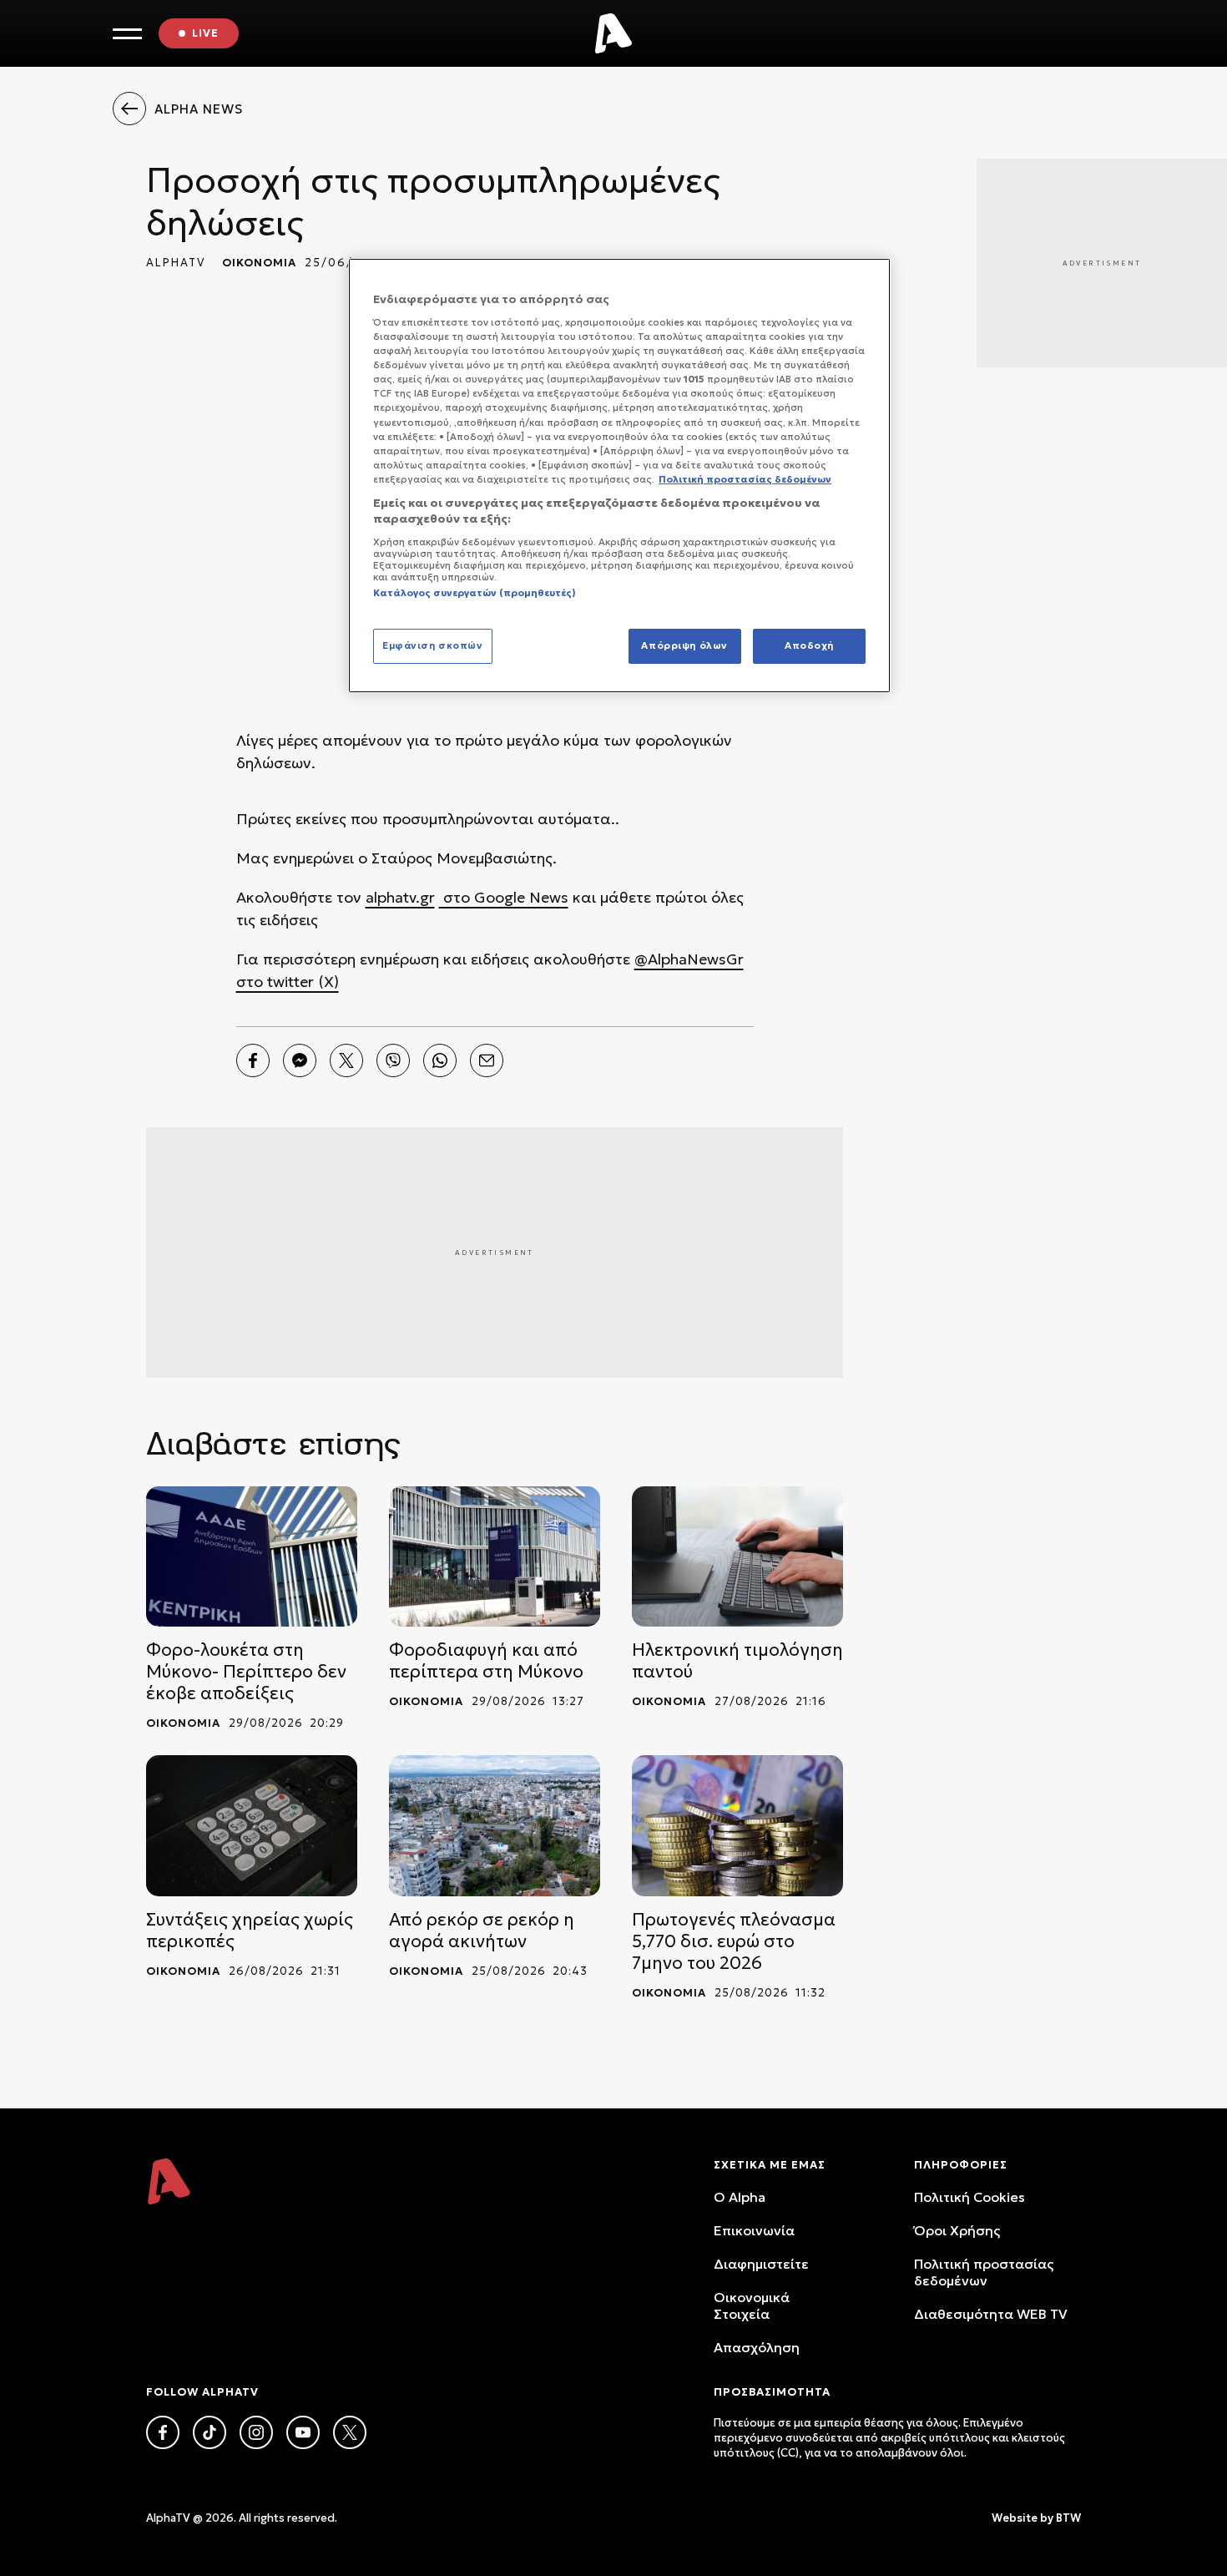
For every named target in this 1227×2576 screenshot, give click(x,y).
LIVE (205, 33)
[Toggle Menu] (127, 34)
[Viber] (393, 1060)
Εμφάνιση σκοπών (433, 645)
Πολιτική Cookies (969, 2197)
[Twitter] (346, 1060)
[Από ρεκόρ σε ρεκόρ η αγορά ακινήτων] (495, 1826)
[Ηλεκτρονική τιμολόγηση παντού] (737, 1557)
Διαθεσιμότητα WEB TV (991, 2314)
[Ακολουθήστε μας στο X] (350, 2432)
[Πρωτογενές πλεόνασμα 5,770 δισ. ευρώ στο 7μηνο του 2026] (737, 1826)
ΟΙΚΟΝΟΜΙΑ (259, 263)
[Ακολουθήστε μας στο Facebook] (163, 2432)
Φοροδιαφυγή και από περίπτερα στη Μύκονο (486, 1661)
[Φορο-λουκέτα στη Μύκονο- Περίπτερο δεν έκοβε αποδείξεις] (252, 1557)
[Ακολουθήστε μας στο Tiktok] (210, 2432)
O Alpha (740, 2197)
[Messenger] (300, 1060)
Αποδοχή (809, 645)
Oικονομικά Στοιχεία (752, 2305)
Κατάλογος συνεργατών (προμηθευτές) (475, 593)
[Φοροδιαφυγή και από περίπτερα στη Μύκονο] (495, 1557)
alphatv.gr (400, 897)
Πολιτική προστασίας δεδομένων (984, 2272)
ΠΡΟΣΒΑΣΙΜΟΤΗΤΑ (772, 2392)
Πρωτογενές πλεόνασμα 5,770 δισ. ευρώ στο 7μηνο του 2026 (734, 1941)
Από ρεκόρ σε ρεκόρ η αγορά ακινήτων (482, 1931)
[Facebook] (253, 1060)
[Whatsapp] (440, 1060)
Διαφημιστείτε (761, 2264)
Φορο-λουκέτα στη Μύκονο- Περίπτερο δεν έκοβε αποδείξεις (246, 1672)
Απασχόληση (757, 2347)
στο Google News (504, 897)
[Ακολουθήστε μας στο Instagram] (256, 2432)
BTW (1068, 2518)
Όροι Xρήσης (957, 2230)
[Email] (487, 1060)
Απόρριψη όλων (684, 645)
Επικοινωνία (754, 2230)
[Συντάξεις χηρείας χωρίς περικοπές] (252, 1826)
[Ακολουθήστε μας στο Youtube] (303, 2432)
